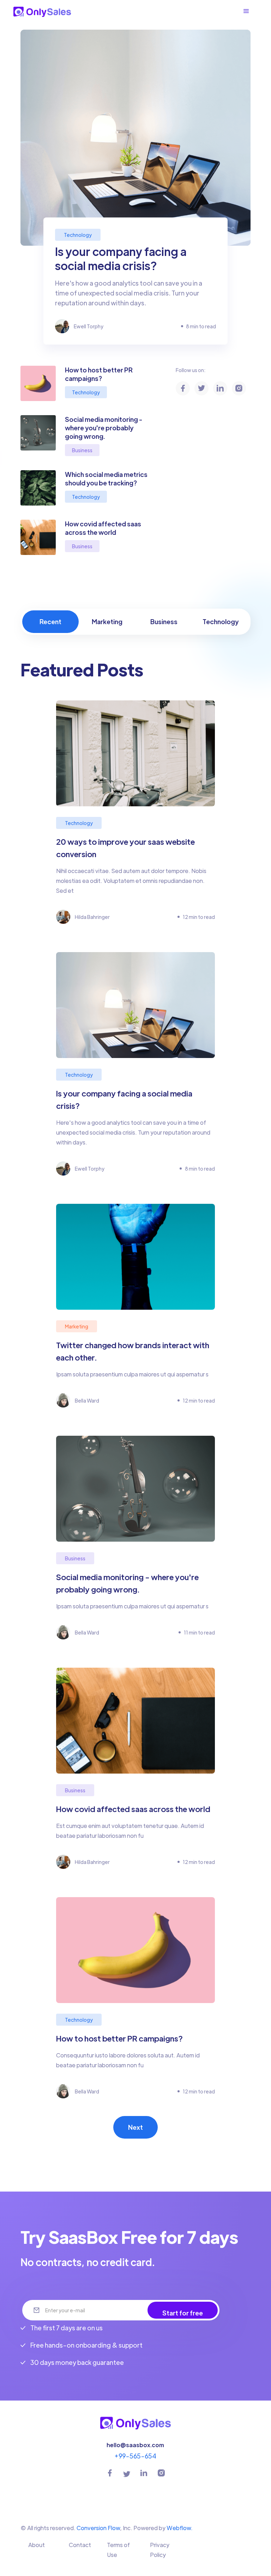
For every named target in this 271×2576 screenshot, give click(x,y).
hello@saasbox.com (135, 2445)
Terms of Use (118, 2550)
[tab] (51, 622)
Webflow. (180, 2528)
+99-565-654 (135, 2456)
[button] (250, 11)
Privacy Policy (160, 2550)
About (37, 2545)
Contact (80, 2545)
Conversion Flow (98, 2528)
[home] (42, 11)
